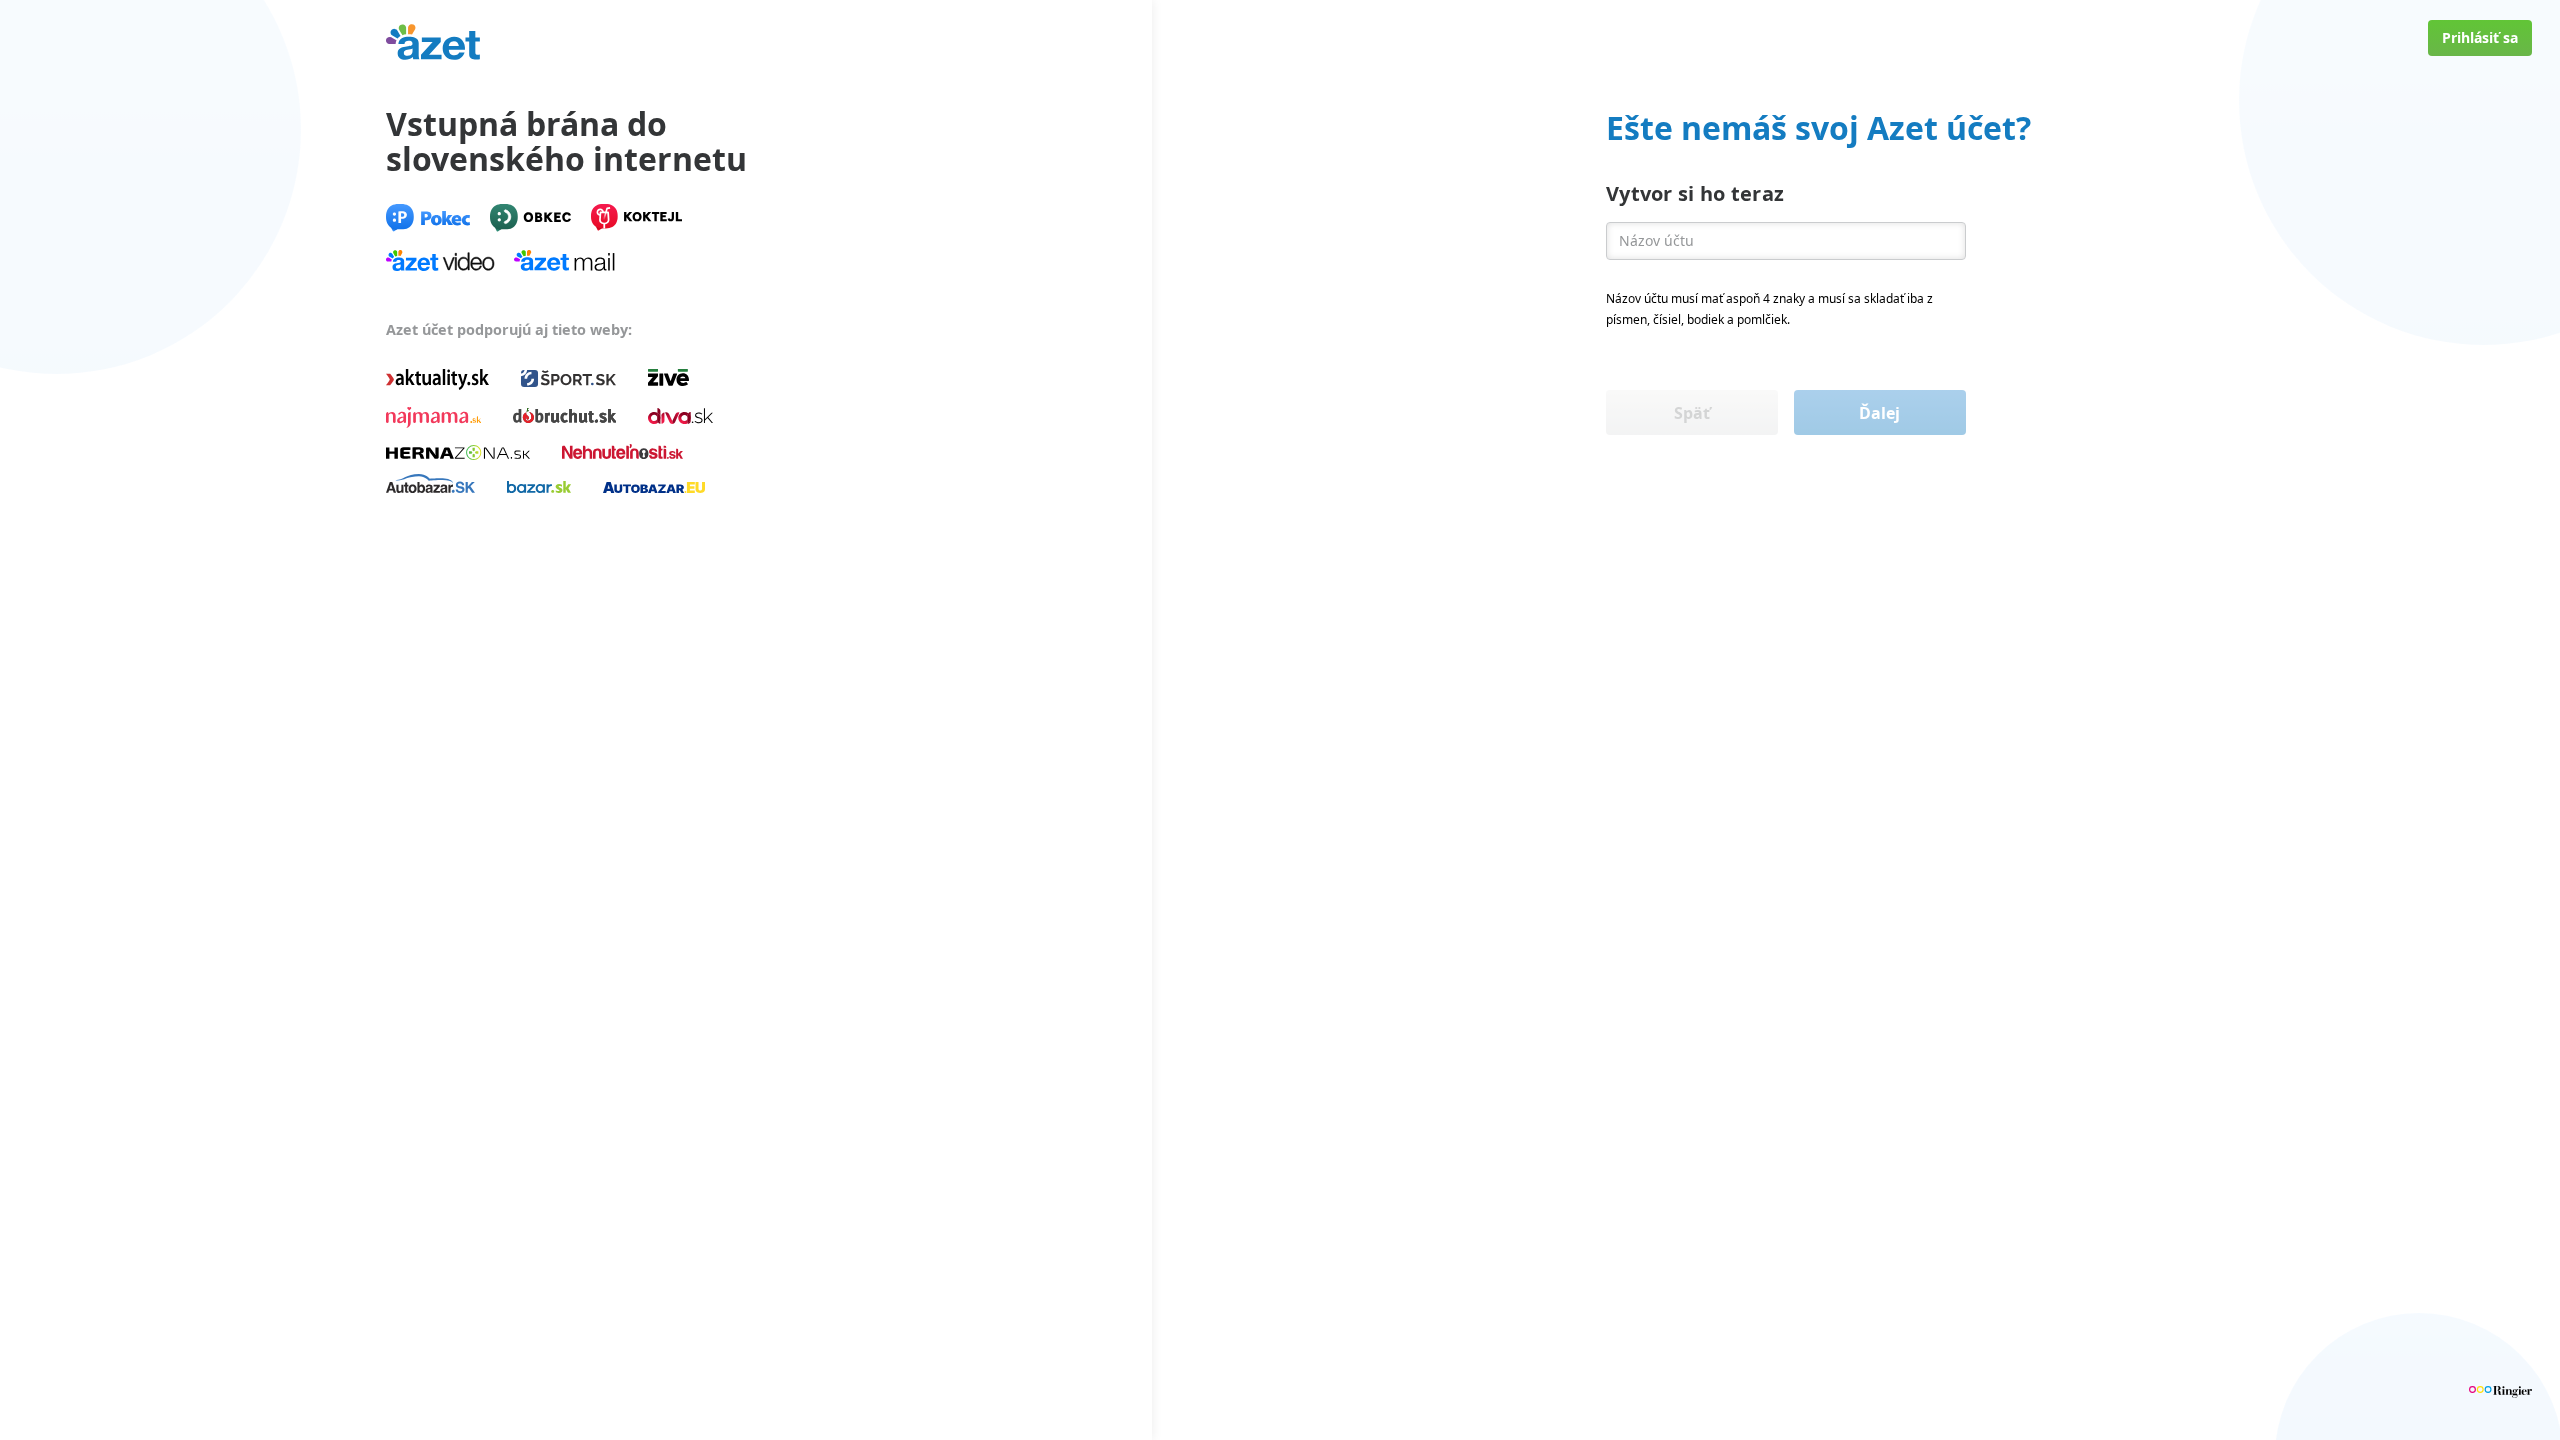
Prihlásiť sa (2480, 37)
